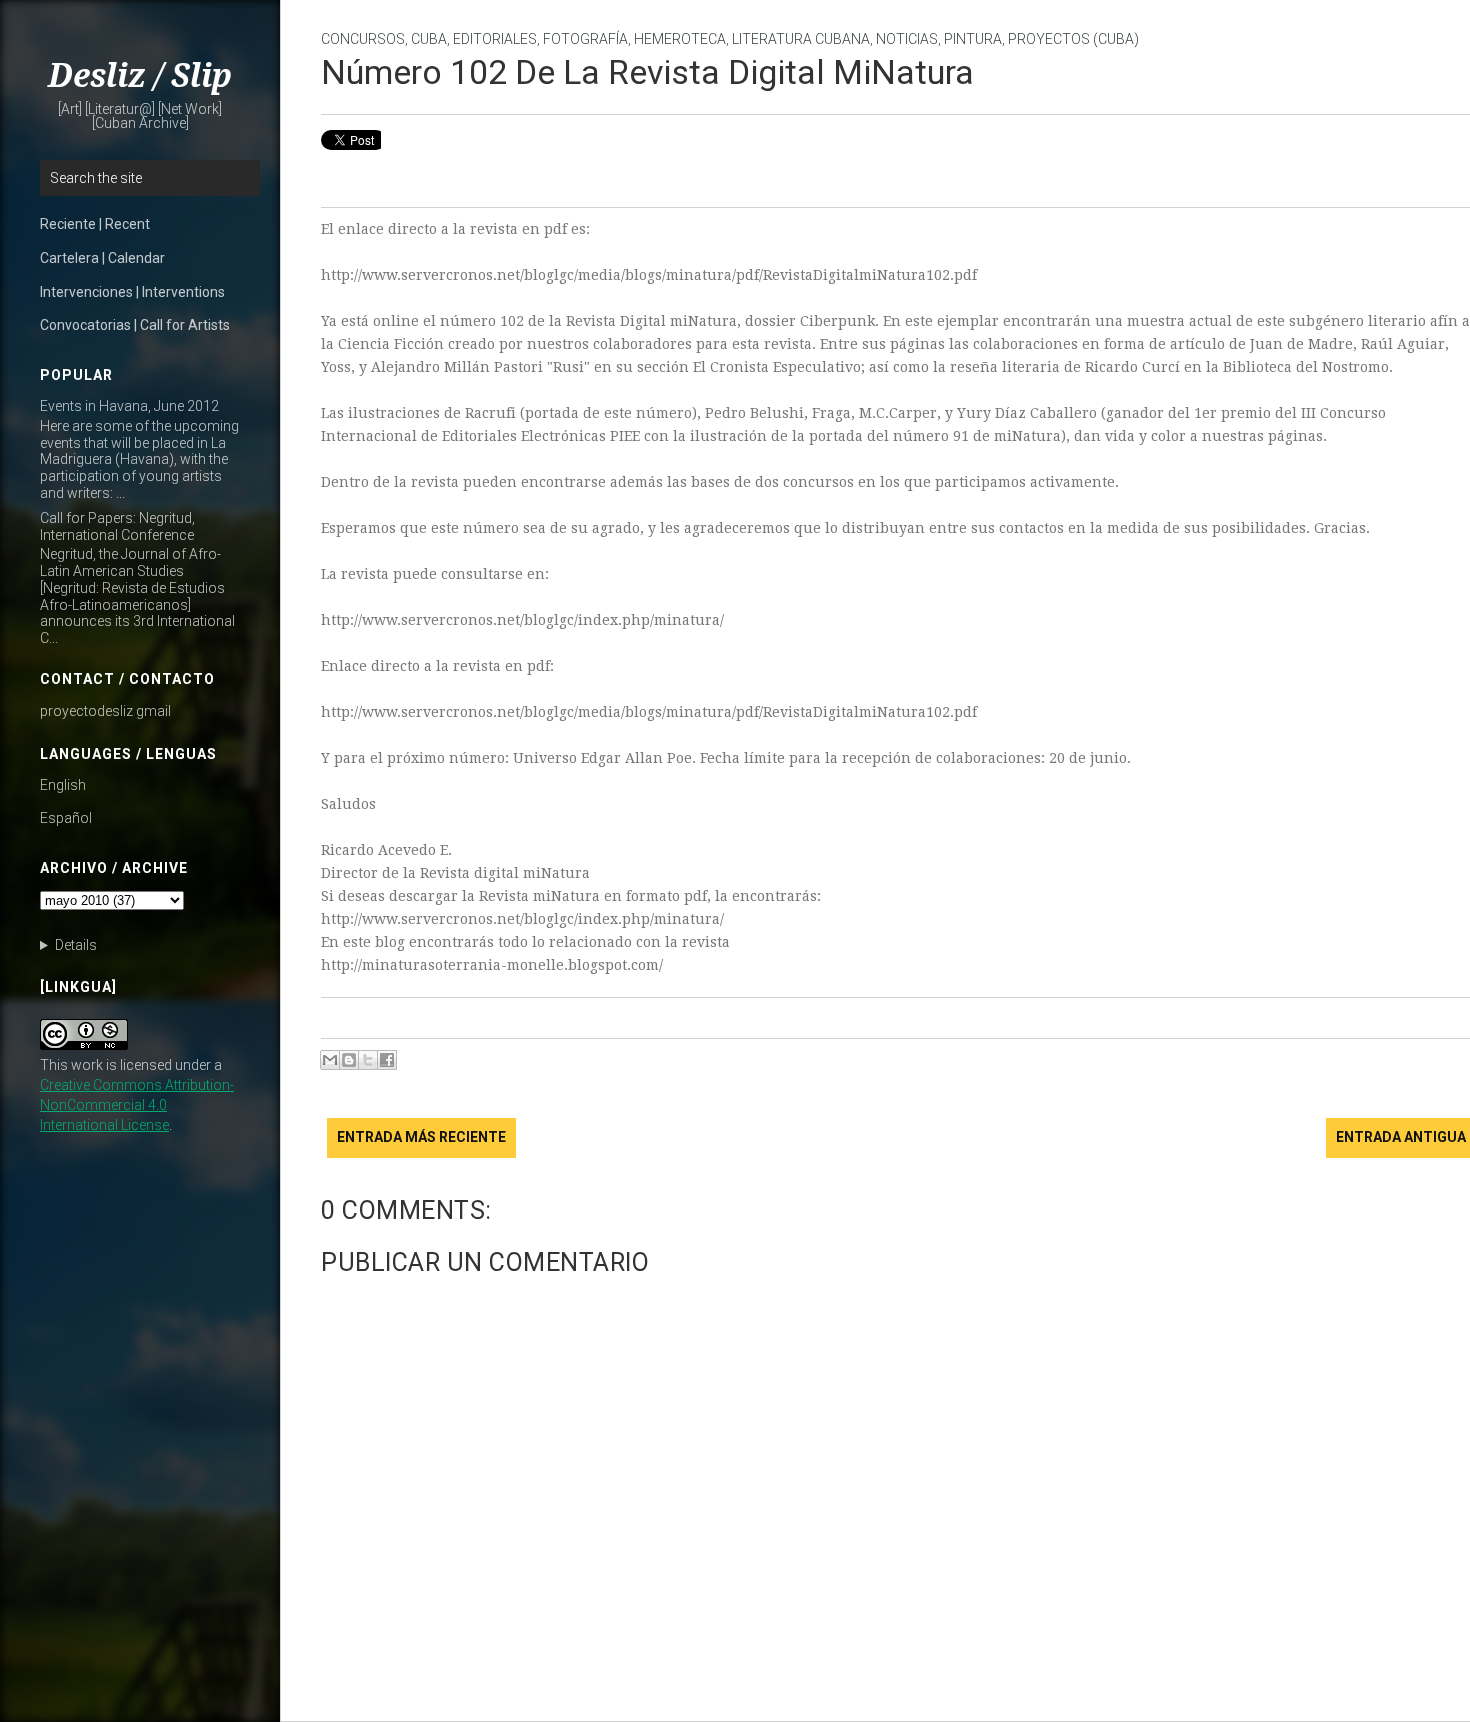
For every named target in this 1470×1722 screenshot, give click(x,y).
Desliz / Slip (140, 76)
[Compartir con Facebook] (387, 1060)
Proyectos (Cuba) (1073, 39)
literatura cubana (801, 39)
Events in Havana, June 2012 (129, 406)
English (63, 785)
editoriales (495, 39)
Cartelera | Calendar (102, 258)
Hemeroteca (680, 39)
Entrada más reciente (421, 1137)
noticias (907, 39)
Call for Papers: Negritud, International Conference (117, 526)
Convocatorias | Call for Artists (135, 325)
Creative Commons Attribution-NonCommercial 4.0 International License (137, 1105)
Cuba (429, 39)
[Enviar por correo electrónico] (330, 1060)
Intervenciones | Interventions (132, 292)
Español (66, 818)
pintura (973, 39)
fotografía (585, 39)
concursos (363, 39)
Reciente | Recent (95, 224)
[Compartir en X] (368, 1060)
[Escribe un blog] (349, 1060)
